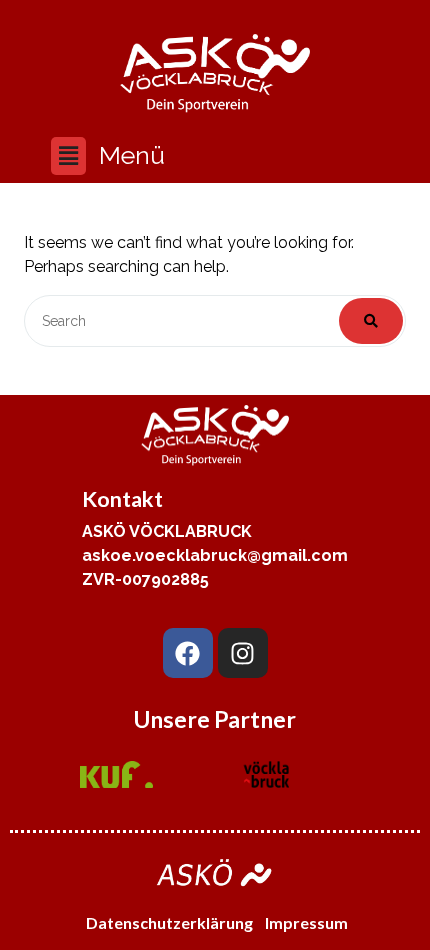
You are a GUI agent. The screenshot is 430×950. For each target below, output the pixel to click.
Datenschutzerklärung (169, 922)
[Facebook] (188, 653)
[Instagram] (243, 653)
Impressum (308, 922)
